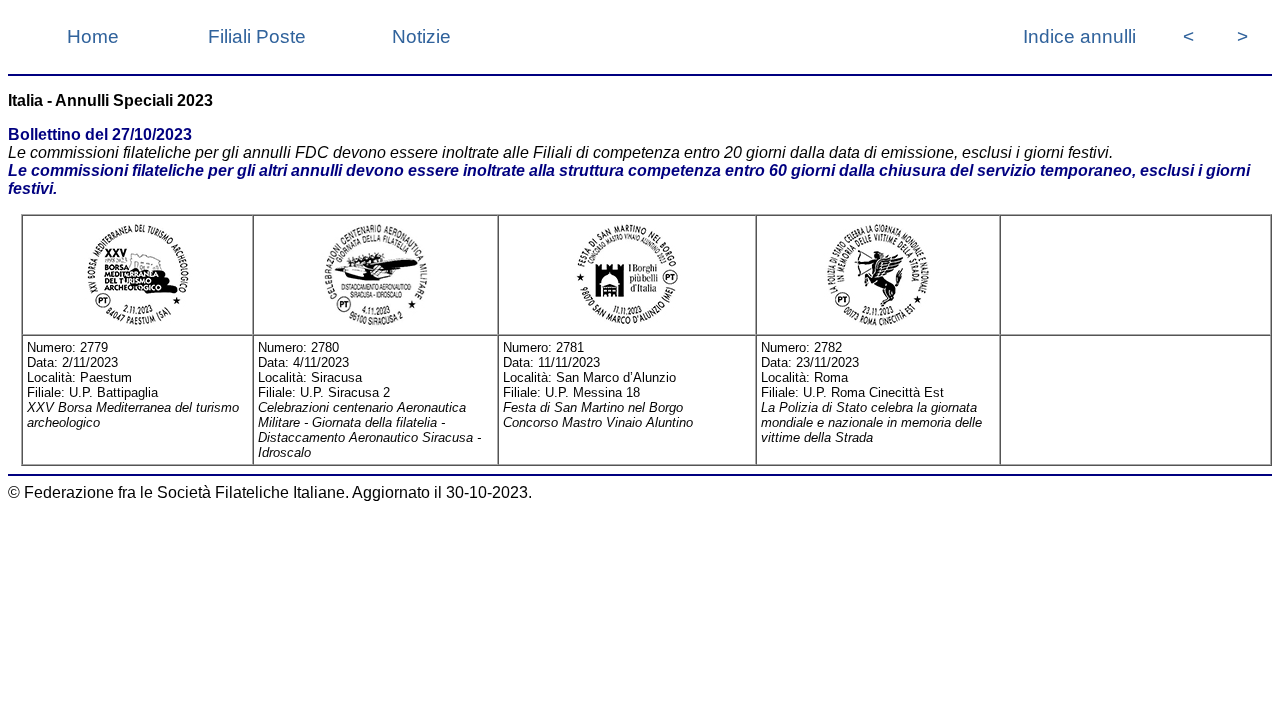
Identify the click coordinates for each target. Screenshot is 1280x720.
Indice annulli (1079, 36)
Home (93, 36)
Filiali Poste (257, 36)
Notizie (421, 36)
